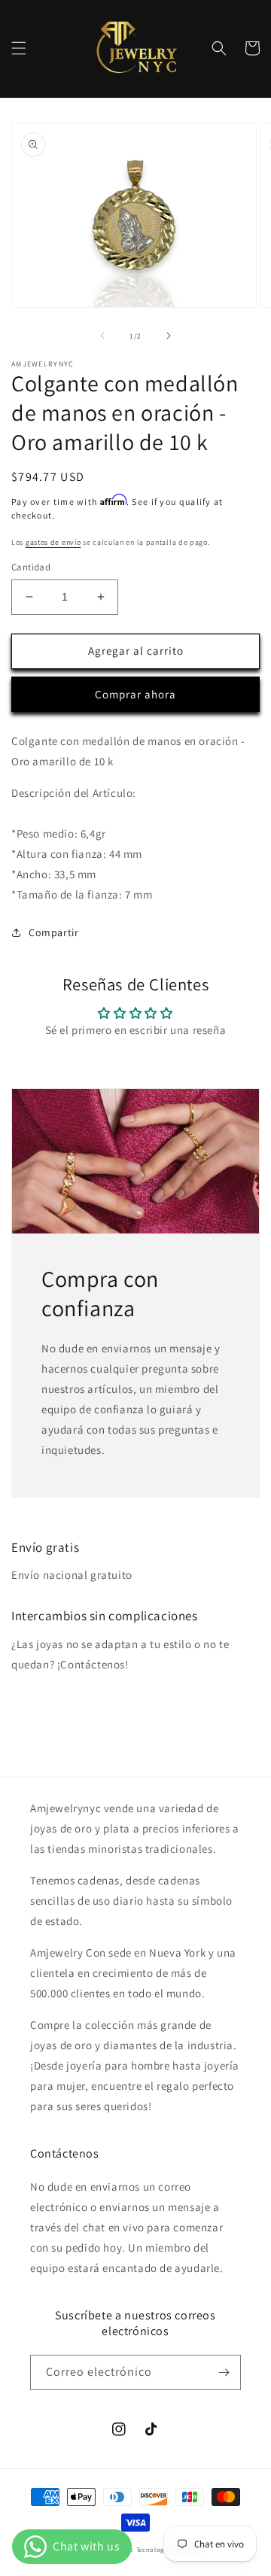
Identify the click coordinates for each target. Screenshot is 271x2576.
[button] (19, 48)
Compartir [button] (53, 932)
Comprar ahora (135, 694)
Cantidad (31, 567)
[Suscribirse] (224, 2372)
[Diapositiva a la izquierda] (102, 336)
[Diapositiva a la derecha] (169, 336)
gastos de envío (53, 542)
